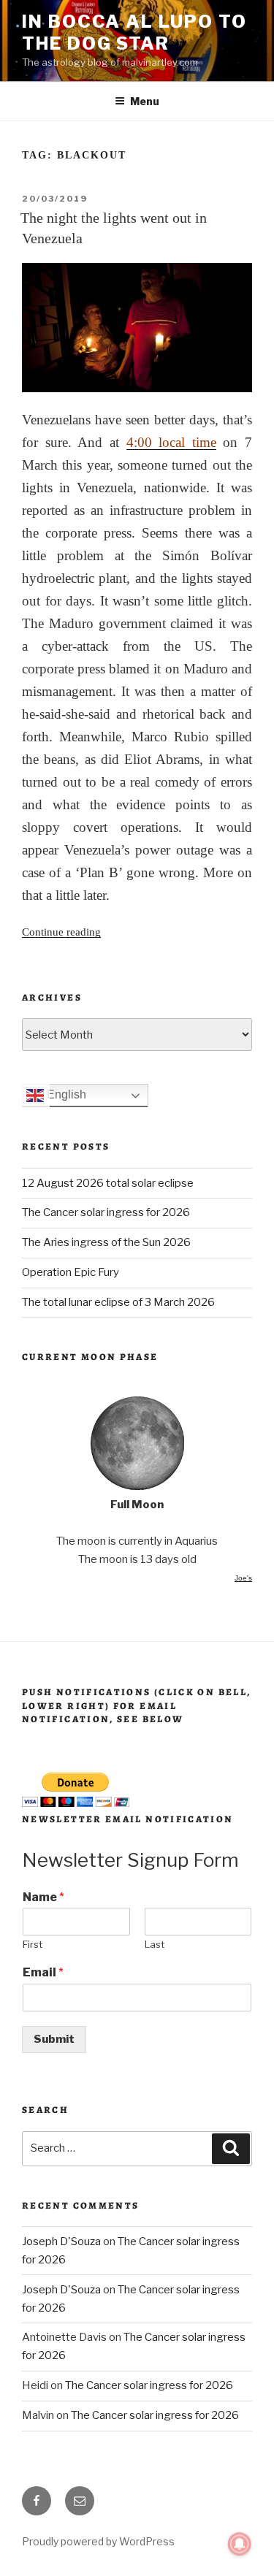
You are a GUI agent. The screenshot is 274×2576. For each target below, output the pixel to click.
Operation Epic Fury (71, 1272)
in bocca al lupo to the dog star (134, 33)
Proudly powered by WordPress (98, 2541)
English (65, 1095)
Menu (145, 101)
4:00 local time (171, 442)
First (33, 1944)
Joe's (243, 1578)
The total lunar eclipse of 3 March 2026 (118, 1302)
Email (43, 1972)
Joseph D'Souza (61, 2241)
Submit (54, 2039)
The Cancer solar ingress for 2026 (106, 1212)
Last (155, 1944)
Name (43, 1897)
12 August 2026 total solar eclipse (108, 1183)
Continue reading (61, 932)
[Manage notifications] (240, 2544)
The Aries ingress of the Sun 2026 (106, 1242)
